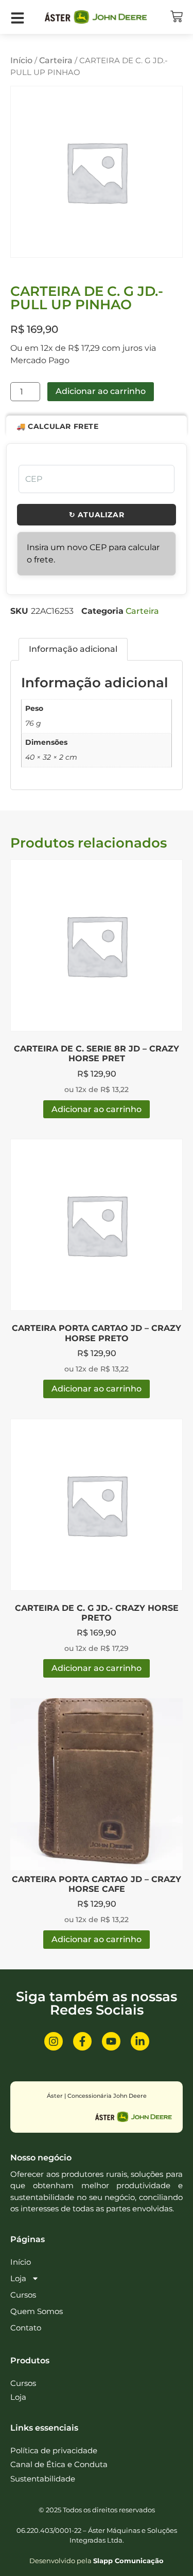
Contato (26, 2328)
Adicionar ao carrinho (101, 391)
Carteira (56, 60)
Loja (18, 2278)
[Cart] (177, 16)
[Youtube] (111, 2041)
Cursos (23, 2295)
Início (21, 60)
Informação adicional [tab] (73, 649)
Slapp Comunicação (128, 2561)
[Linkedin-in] (140, 2041)
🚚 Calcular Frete (58, 426)
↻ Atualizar (97, 515)
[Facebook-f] (82, 2041)
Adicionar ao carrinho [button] (97, 1109)
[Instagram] (54, 2041)
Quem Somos (37, 2311)
